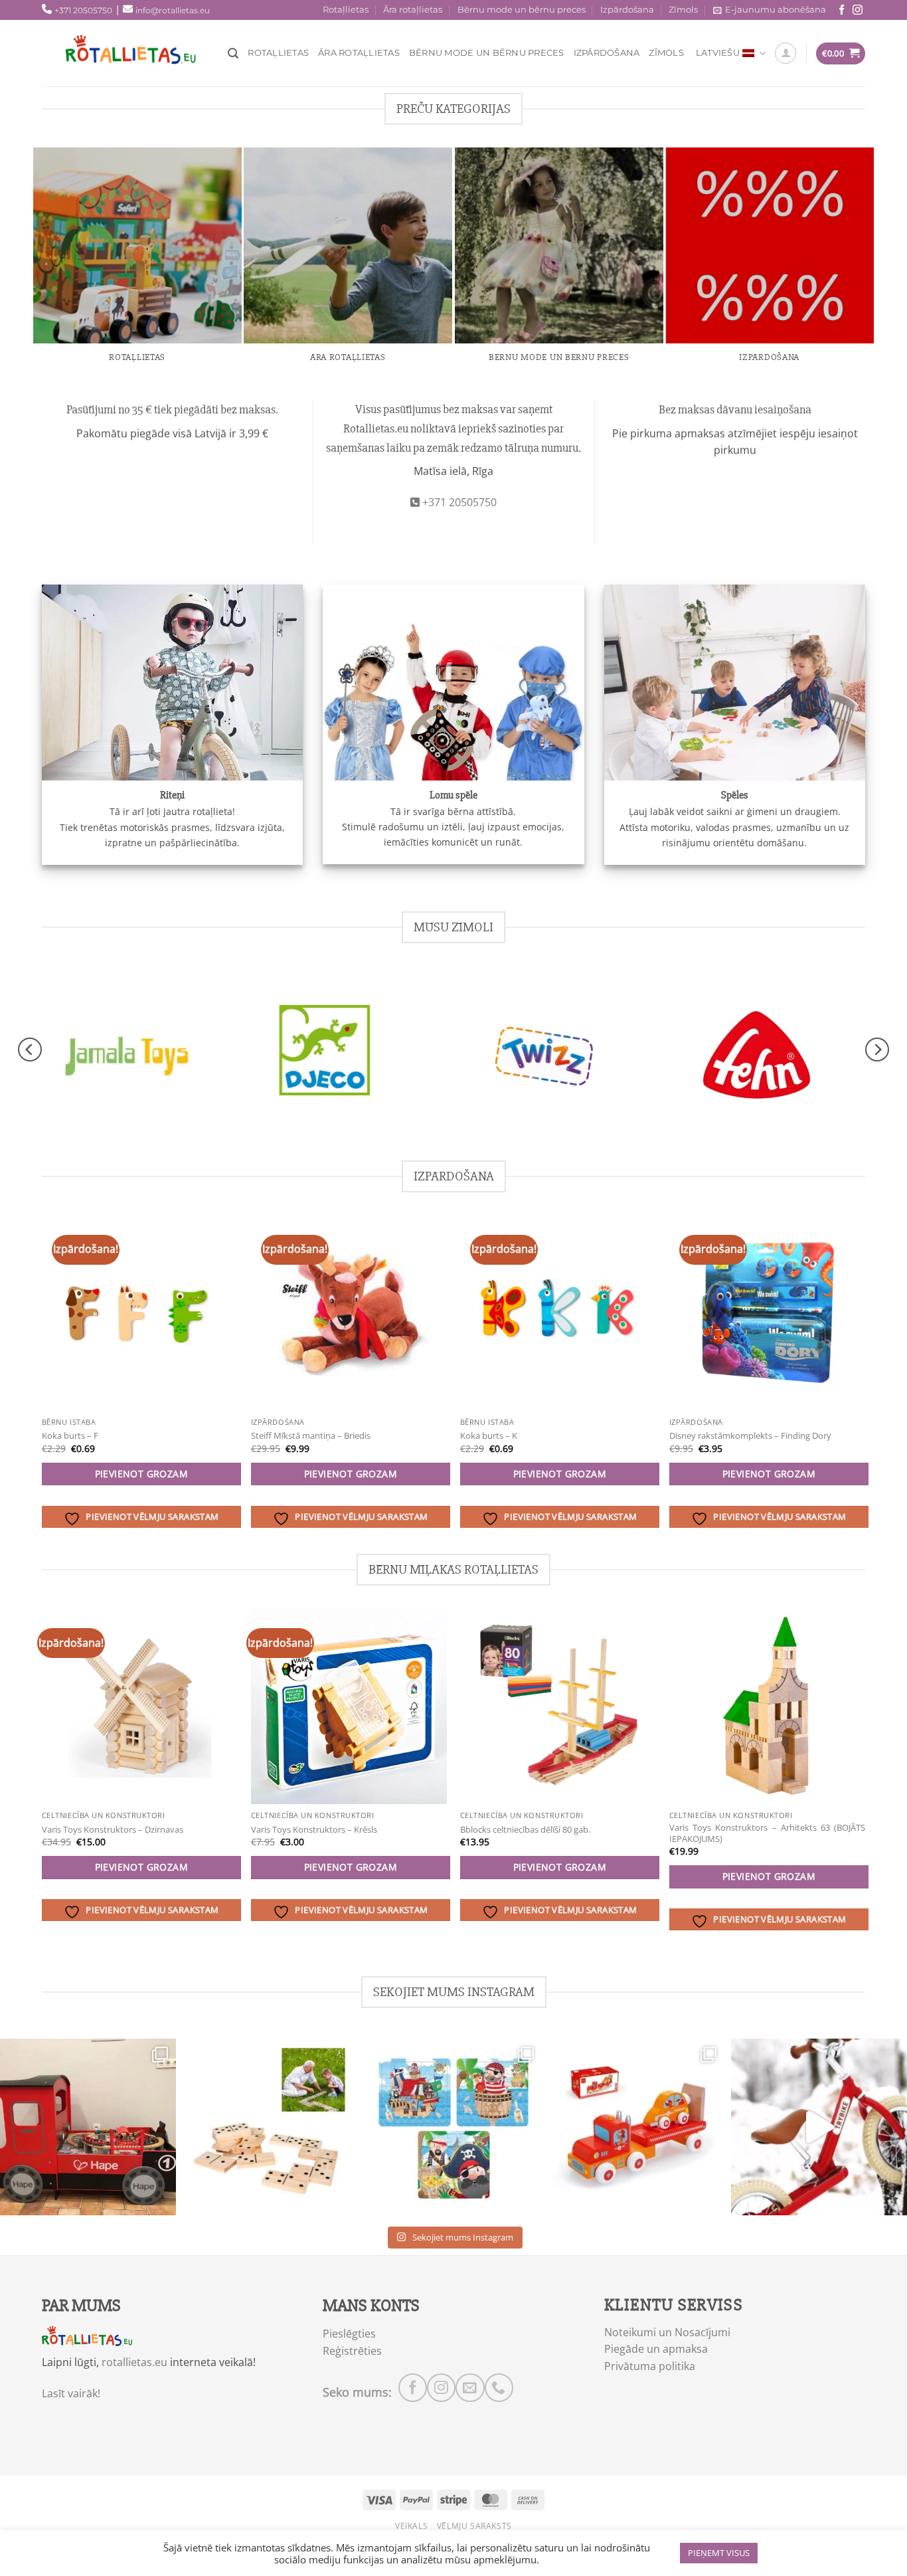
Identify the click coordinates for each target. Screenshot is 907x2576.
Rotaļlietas (346, 10)
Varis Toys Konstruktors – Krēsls (314, 1830)
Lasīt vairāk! (71, 2393)
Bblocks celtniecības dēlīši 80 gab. (525, 1830)
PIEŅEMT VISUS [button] (719, 2553)
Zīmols (683, 10)
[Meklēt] (233, 53)
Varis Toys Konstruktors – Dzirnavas (113, 1830)
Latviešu (718, 53)
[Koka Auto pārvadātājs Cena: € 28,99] (636, 2127)
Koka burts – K (489, 1436)
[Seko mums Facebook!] (842, 10)
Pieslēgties (349, 2334)
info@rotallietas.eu (173, 10)
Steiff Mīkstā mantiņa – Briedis (311, 1436)
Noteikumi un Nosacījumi (667, 2332)
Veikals (411, 2526)
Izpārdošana (627, 10)
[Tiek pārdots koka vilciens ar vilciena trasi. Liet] (88, 2127)
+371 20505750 (83, 10)
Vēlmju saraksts (474, 2526)
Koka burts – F (70, 1436)
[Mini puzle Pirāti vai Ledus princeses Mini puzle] (453, 2127)
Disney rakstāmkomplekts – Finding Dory (750, 1436)
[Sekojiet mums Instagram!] (858, 10)
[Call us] (499, 2388)
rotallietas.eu (134, 2362)
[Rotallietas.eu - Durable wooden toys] (141, 53)
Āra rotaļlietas (413, 10)
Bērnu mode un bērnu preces (522, 10)
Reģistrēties (352, 2351)
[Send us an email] (470, 2388)
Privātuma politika (650, 2366)
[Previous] (30, 1050)
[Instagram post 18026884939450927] (819, 2127)
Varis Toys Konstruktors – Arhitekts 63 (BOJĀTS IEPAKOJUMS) (767, 1833)
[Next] (877, 1050)
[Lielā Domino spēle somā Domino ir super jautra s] (271, 2127)
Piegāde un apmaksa (656, 2349)
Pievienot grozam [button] (142, 1474)
